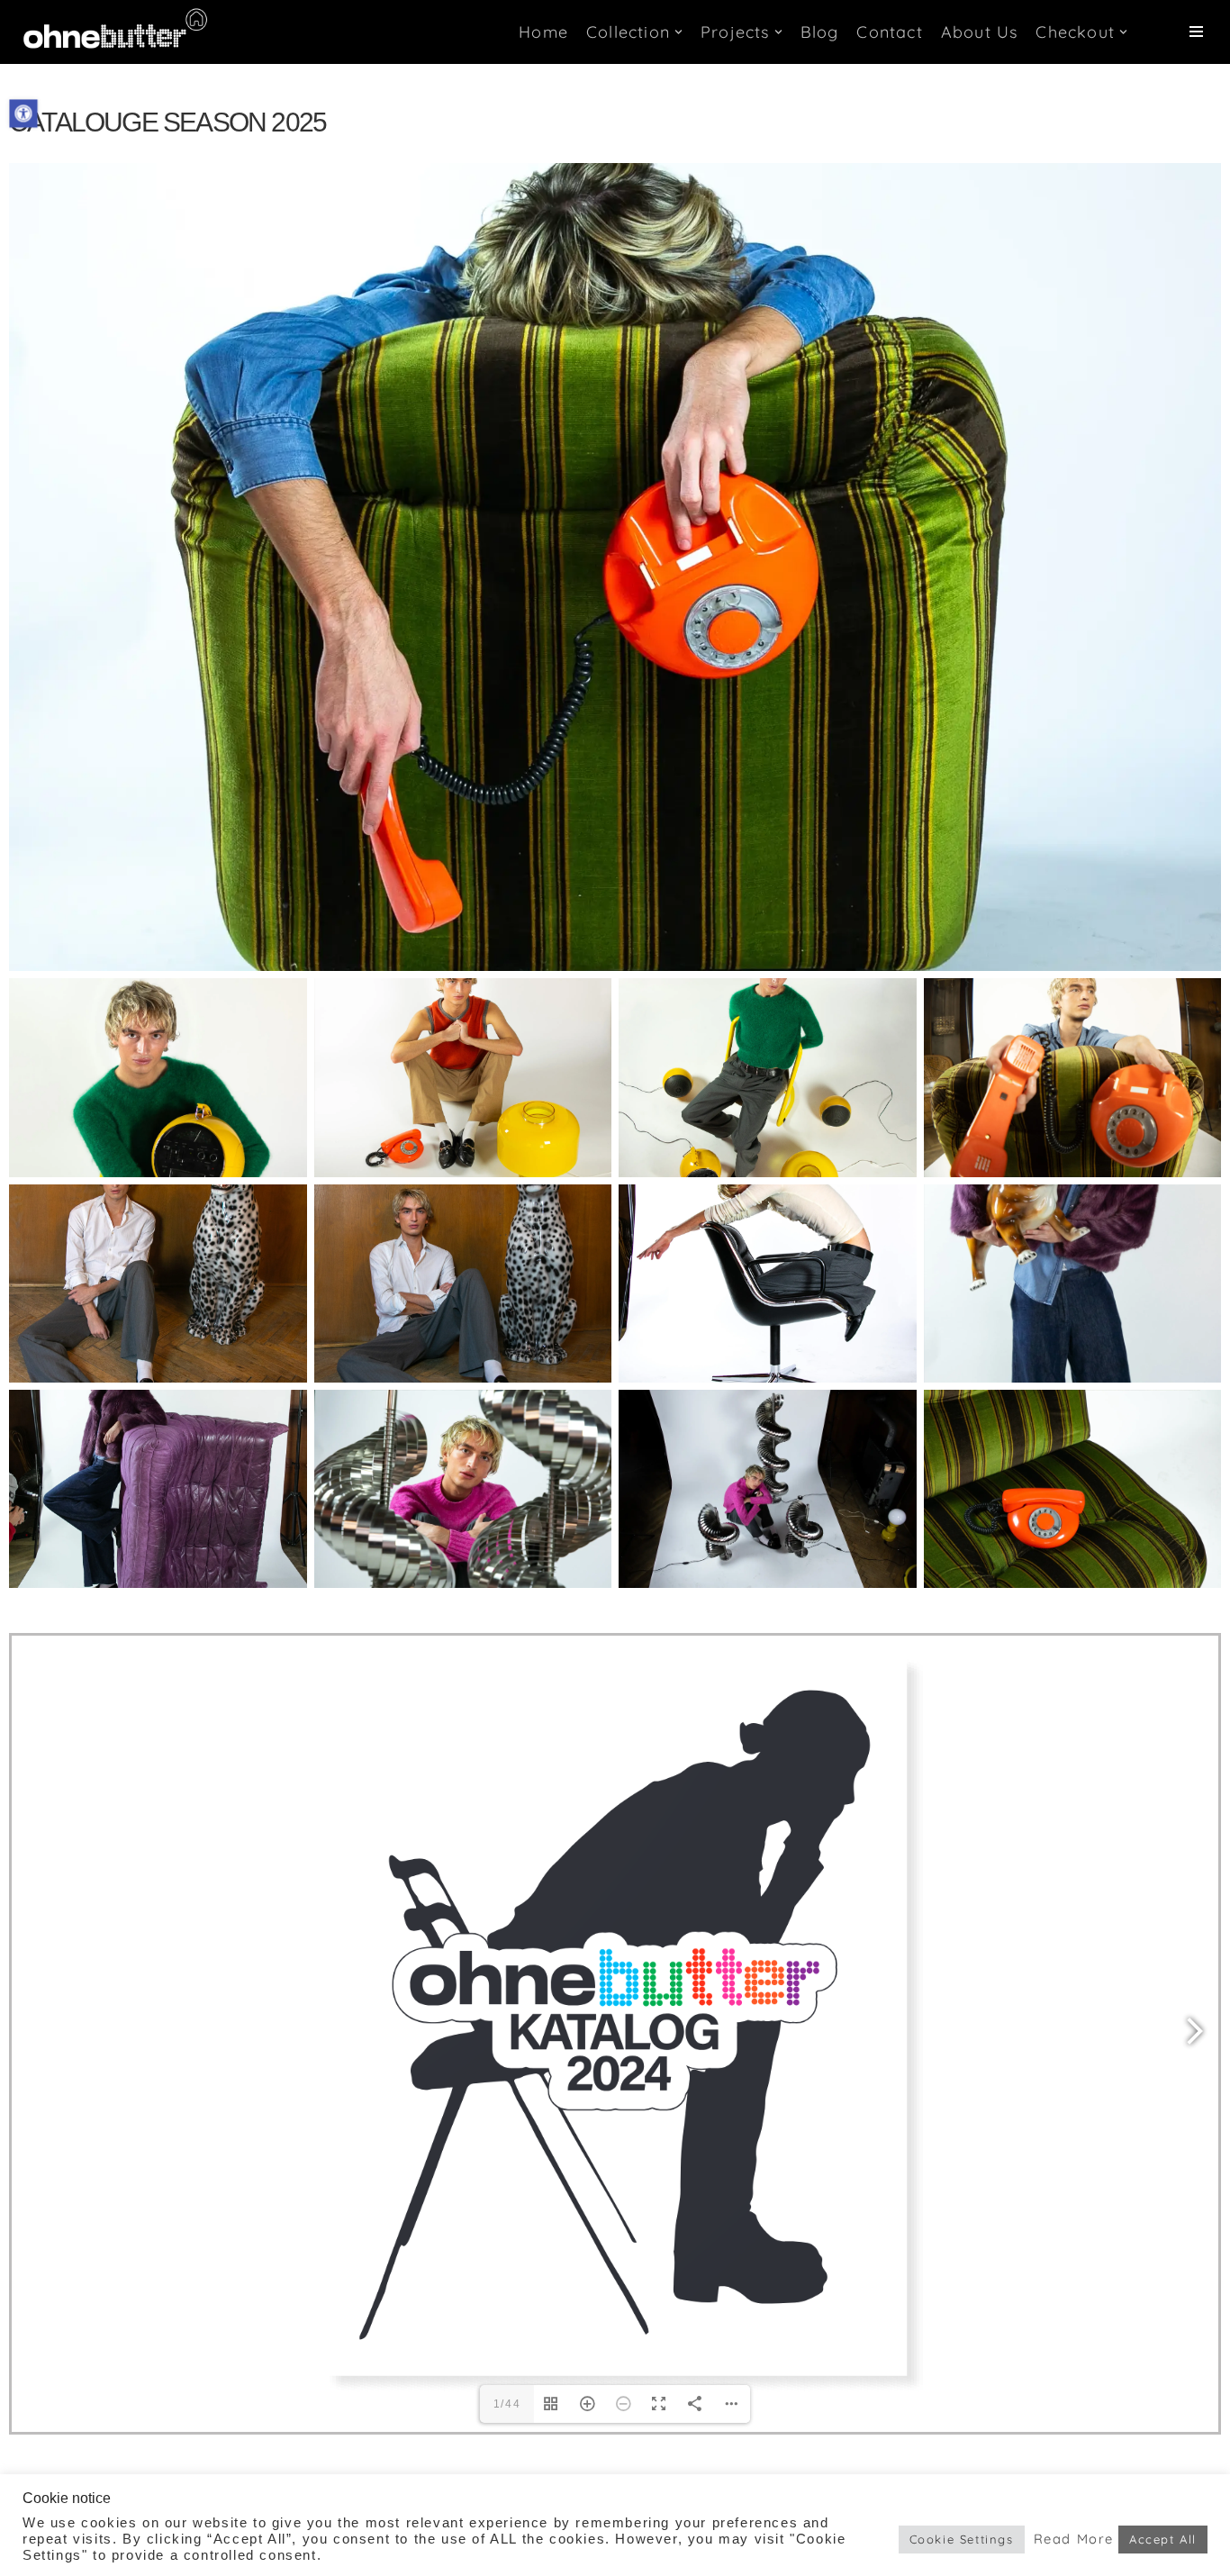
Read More (1074, 2539)
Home (543, 32)
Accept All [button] (1163, 2539)
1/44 (507, 2404)
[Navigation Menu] (1196, 32)
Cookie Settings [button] (962, 2539)
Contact (889, 32)
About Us (980, 32)
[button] (23, 113)
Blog (820, 32)
